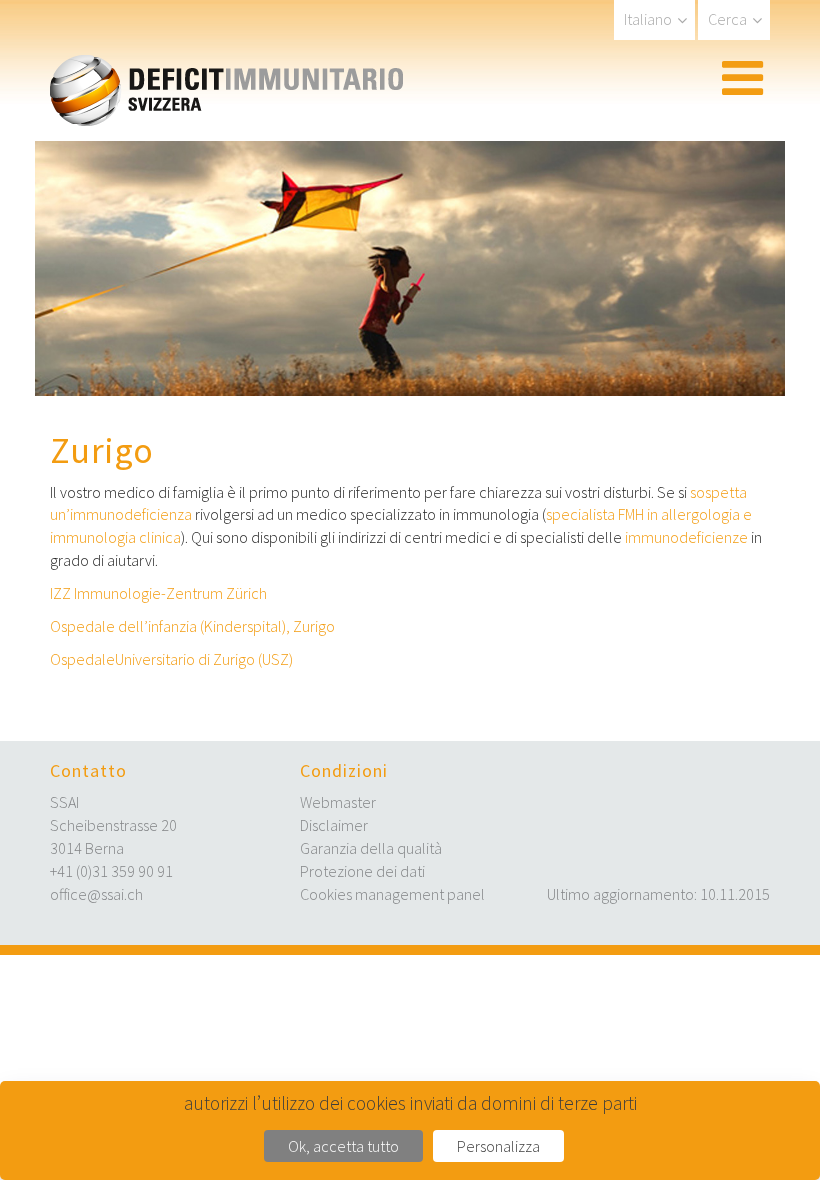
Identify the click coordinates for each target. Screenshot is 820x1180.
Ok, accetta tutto (343, 1146)
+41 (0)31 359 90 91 (111, 871)
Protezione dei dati (362, 871)
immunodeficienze (686, 537)
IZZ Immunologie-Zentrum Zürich (158, 593)
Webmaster (338, 802)
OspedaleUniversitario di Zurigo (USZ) (171, 659)
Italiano (648, 19)
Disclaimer (334, 825)
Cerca (727, 19)
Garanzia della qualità (371, 848)
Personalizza (498, 1146)
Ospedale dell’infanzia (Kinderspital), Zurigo (192, 626)
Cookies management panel (392, 894)
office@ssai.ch (96, 894)
